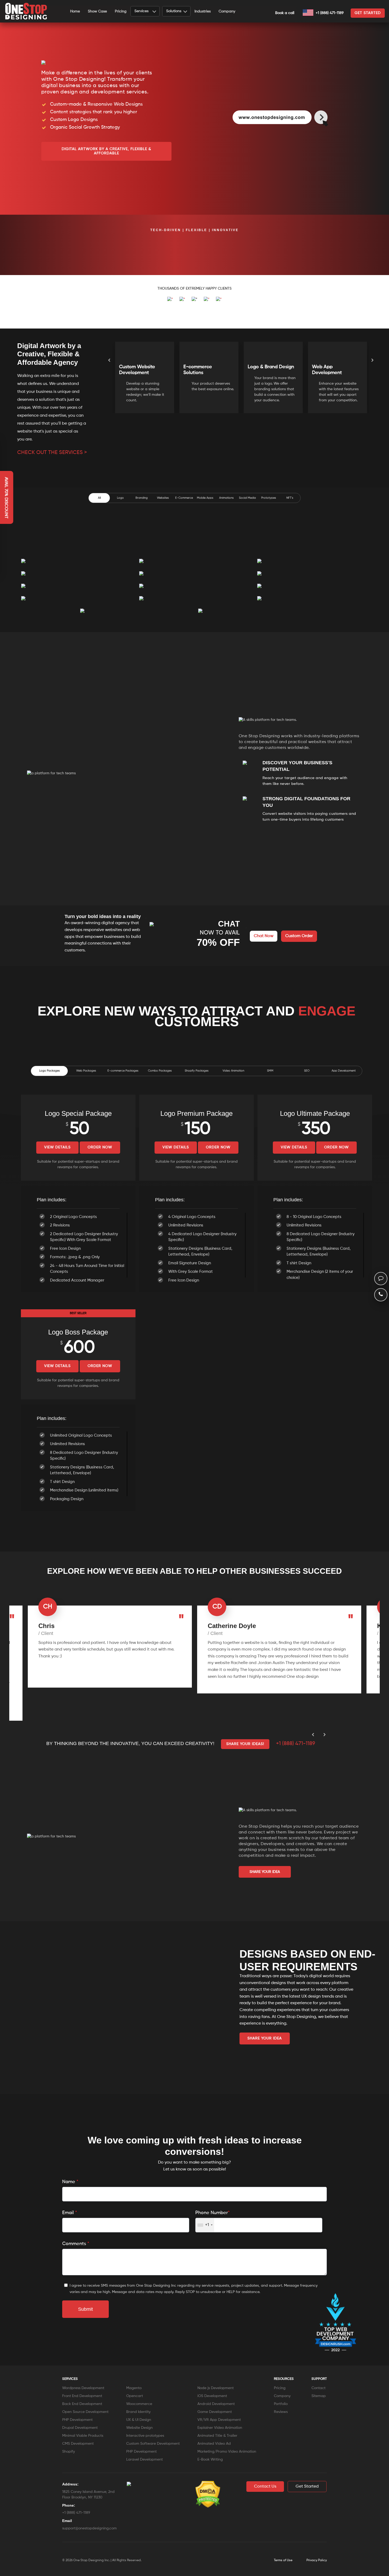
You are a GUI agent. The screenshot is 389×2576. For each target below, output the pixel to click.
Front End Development (82, 2396)
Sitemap (319, 2396)
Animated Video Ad (214, 2444)
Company (227, 11)
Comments (76, 2244)
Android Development (216, 2404)
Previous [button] (109, 367)
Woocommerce (139, 2404)
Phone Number (212, 2213)
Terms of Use (283, 2560)
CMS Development (78, 2444)
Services (141, 11)
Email (70, 2213)
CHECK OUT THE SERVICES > (52, 453)
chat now (264, 936)
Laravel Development (144, 2460)
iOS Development (212, 2396)
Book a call (285, 13)
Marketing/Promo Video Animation (227, 2452)
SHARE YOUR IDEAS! (245, 1744)
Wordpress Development (83, 2388)
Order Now (100, 1147)
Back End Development (82, 2404)
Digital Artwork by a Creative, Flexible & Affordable (106, 151)
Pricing (121, 11)
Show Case (97, 11)
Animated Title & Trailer (217, 2436)
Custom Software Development (153, 2444)
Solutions (174, 11)
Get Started (307, 2487)
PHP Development (77, 2420)
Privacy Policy (317, 2560)
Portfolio (281, 2404)
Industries (203, 11)
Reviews (281, 2412)
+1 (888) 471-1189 (329, 13)
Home (75, 11)
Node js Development (216, 2388)
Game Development (215, 2412)
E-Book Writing (210, 2460)
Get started (368, 13)
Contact (318, 2388)
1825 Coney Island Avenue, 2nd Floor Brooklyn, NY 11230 (88, 2495)
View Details (57, 1147)
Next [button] (372, 367)
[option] (25, 248)
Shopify (69, 2452)
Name (70, 2182)
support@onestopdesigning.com (89, 2528)
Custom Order (299, 936)
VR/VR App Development (219, 2420)
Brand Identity (138, 2412)
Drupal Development (80, 2428)
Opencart (135, 2396)
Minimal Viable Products (83, 2436)
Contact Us (265, 2487)
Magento (134, 2388)
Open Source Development (85, 2412)
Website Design (139, 2428)
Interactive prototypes (145, 2436)
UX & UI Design (139, 2420)
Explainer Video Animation (220, 2428)
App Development (344, 1071)
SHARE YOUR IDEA (265, 1872)
